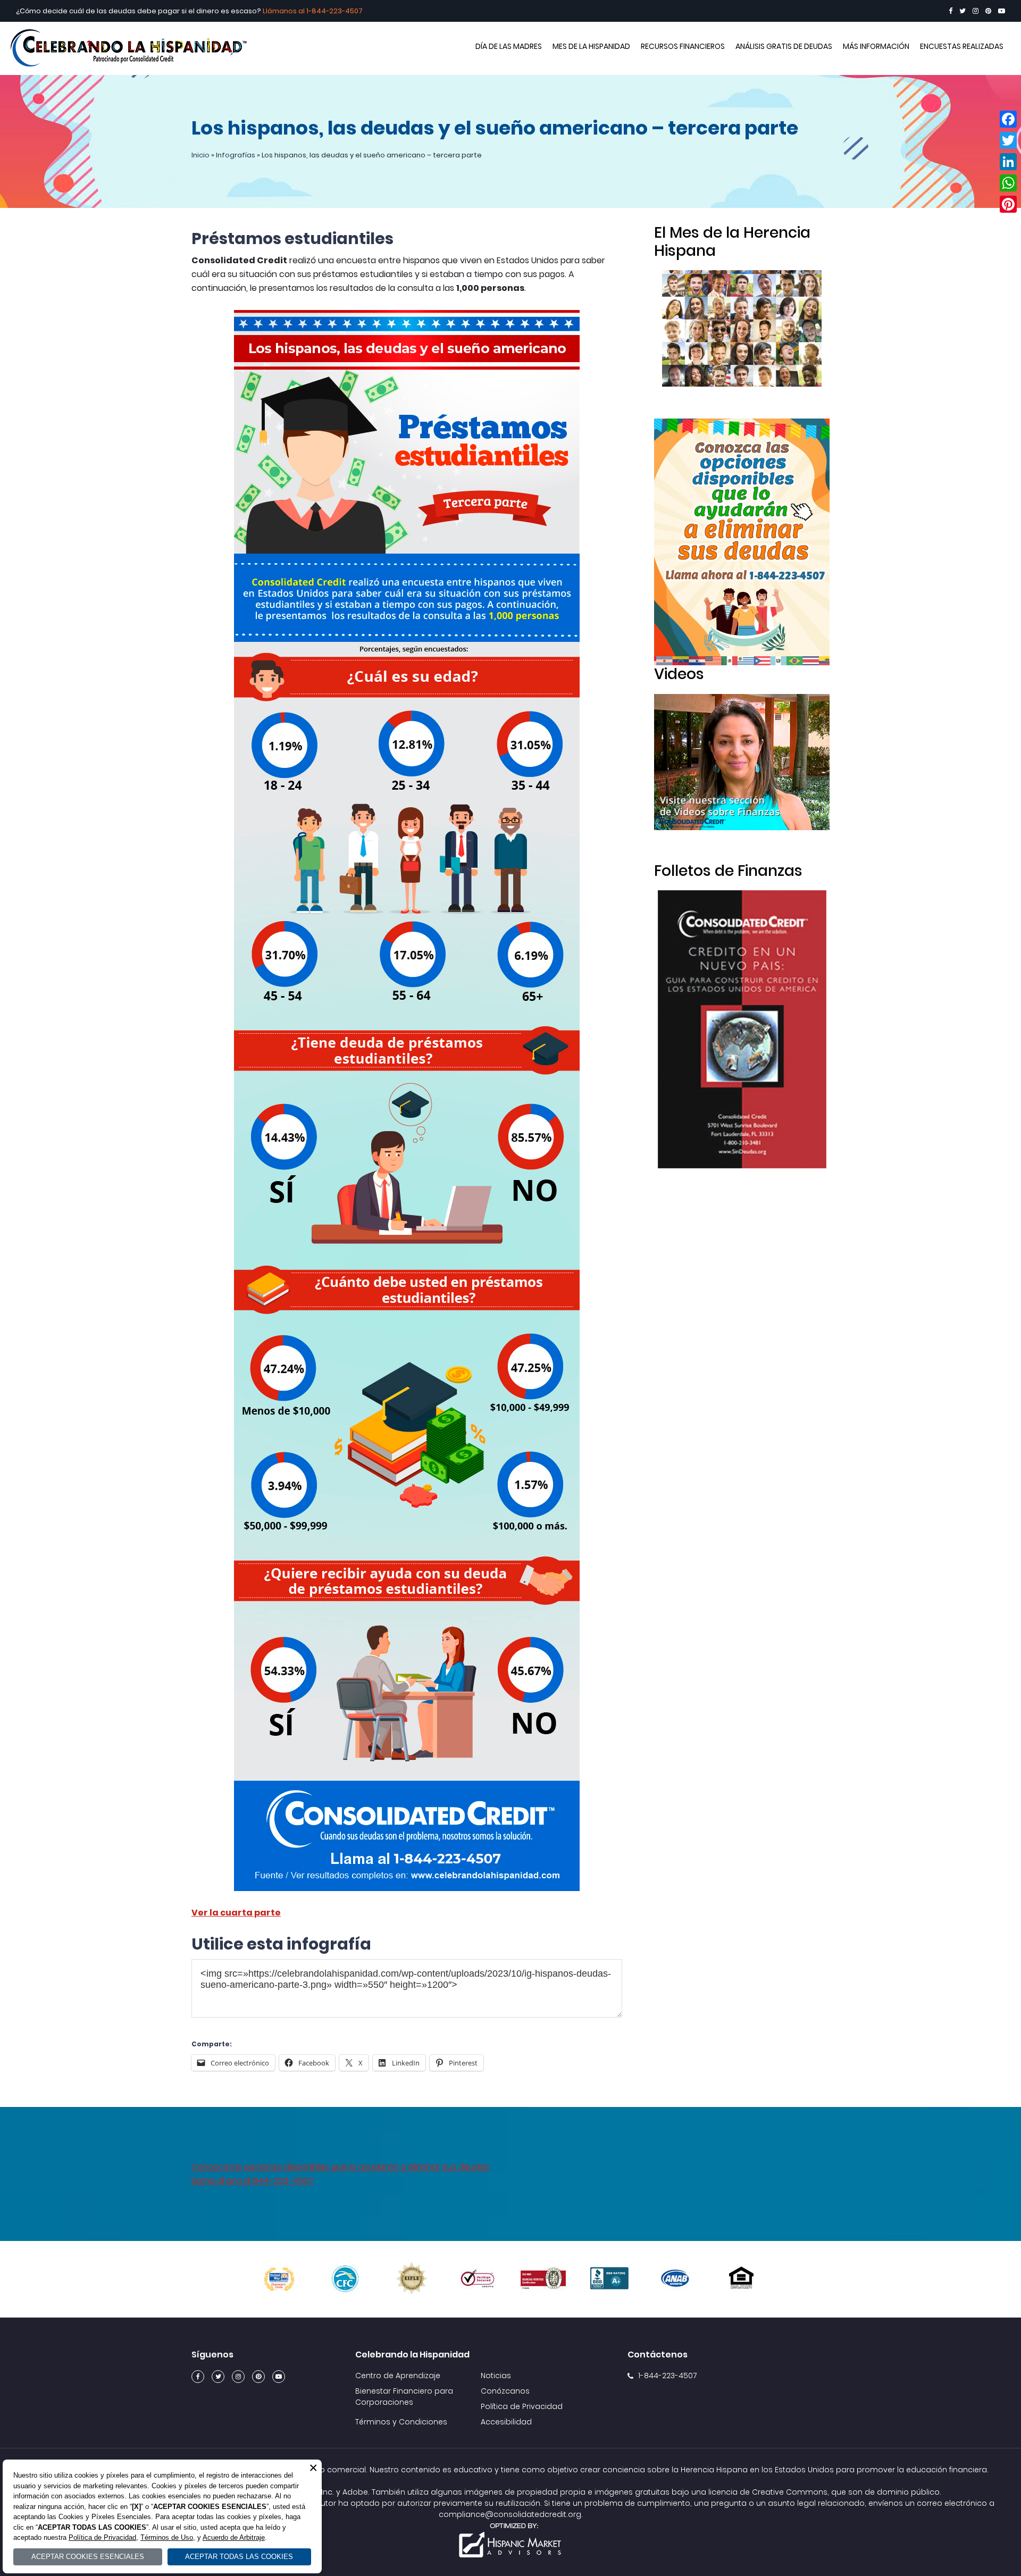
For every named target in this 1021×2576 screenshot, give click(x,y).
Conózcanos (505, 2391)
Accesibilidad (506, 2422)
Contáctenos (658, 2355)
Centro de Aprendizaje (398, 2376)
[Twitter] (963, 11)
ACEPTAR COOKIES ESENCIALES (88, 2557)
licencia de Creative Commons (768, 2492)
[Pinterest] (988, 11)
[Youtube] (1002, 11)
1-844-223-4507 (334, 11)
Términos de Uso (167, 2537)
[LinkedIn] (1008, 162)
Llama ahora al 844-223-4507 (253, 2181)
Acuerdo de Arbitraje (234, 2537)
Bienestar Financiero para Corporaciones (404, 2397)
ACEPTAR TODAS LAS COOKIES (239, 2557)
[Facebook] (951, 11)
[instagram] (976, 11)
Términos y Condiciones (401, 2422)
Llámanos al (284, 11)
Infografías (236, 155)
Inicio (200, 155)
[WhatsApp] (1008, 183)
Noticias (496, 2376)
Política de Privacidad (522, 2406)
